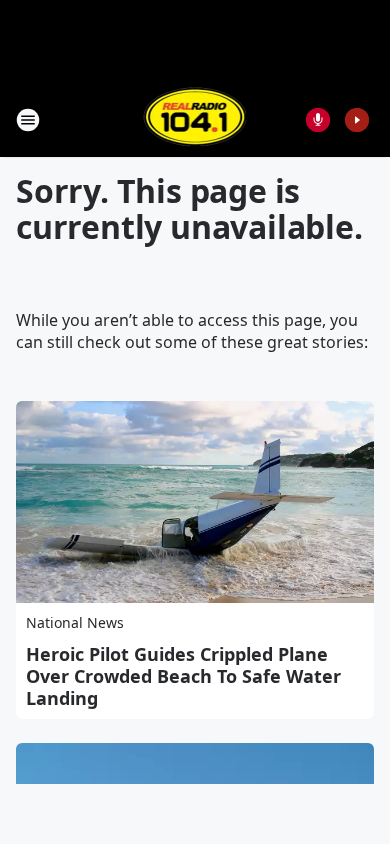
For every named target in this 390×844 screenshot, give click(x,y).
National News (75, 622)
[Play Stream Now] (357, 120)
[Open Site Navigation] (28, 120)
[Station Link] (195, 119)
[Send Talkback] (318, 120)
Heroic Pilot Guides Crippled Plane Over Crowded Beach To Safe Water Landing (183, 676)
